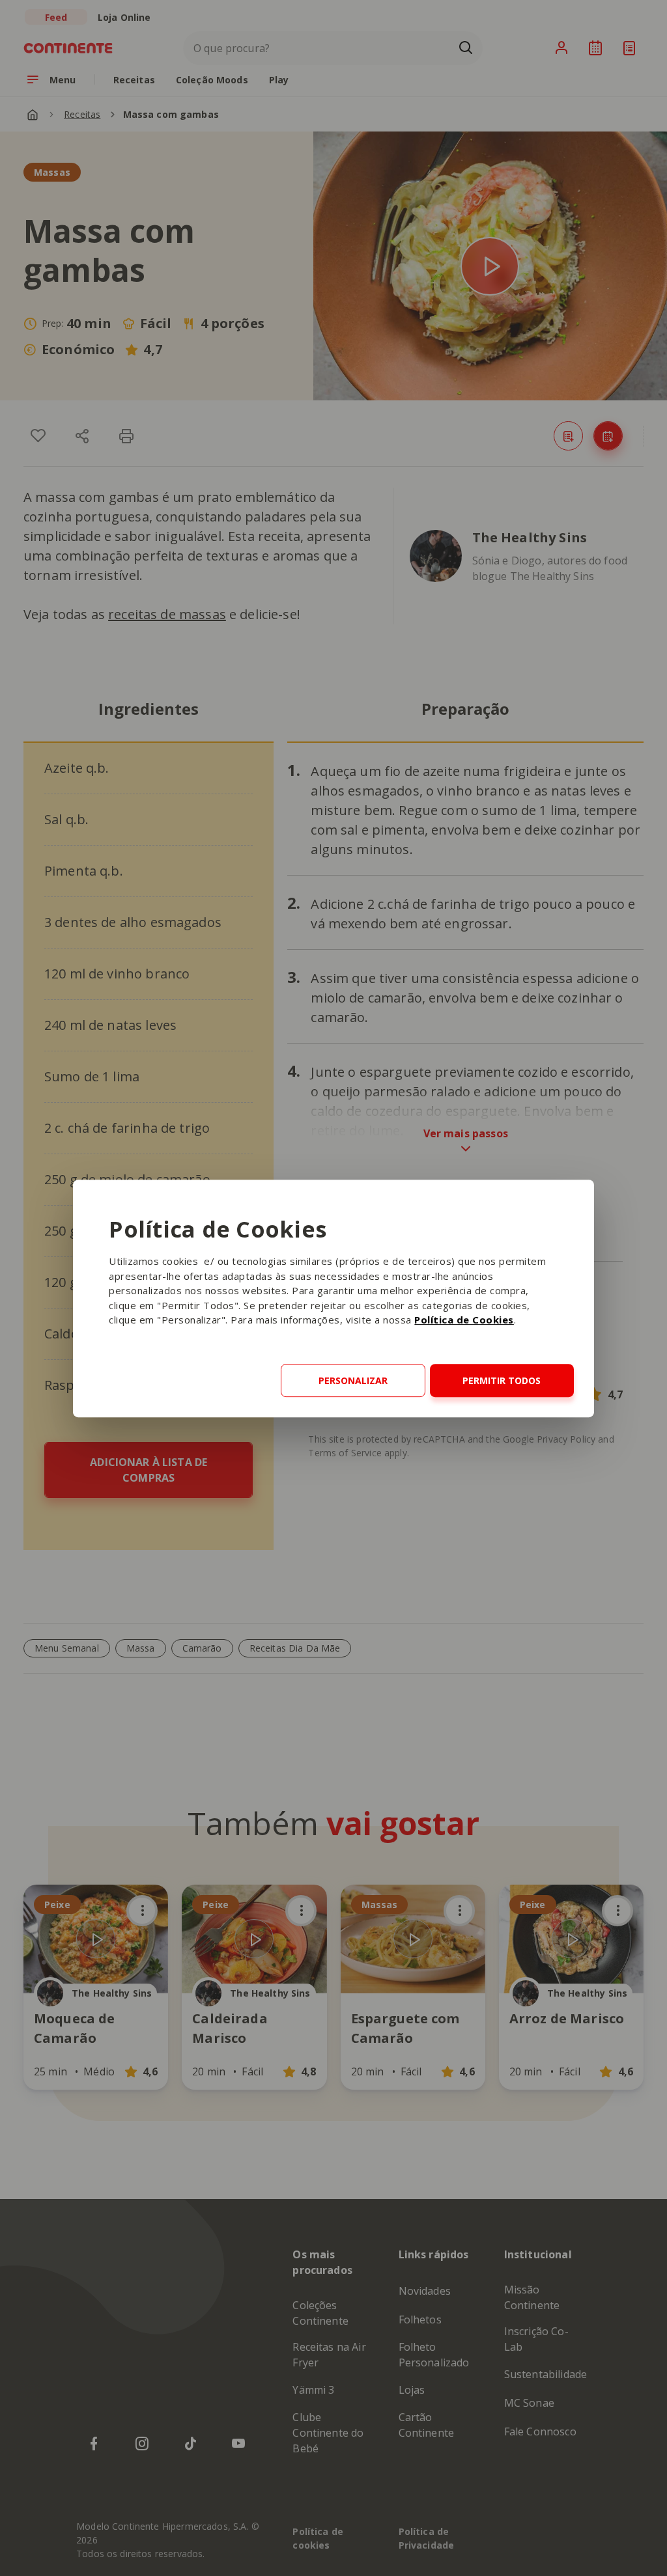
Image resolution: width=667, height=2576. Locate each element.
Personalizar (353, 1380)
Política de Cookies (464, 1320)
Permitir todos (502, 1380)
